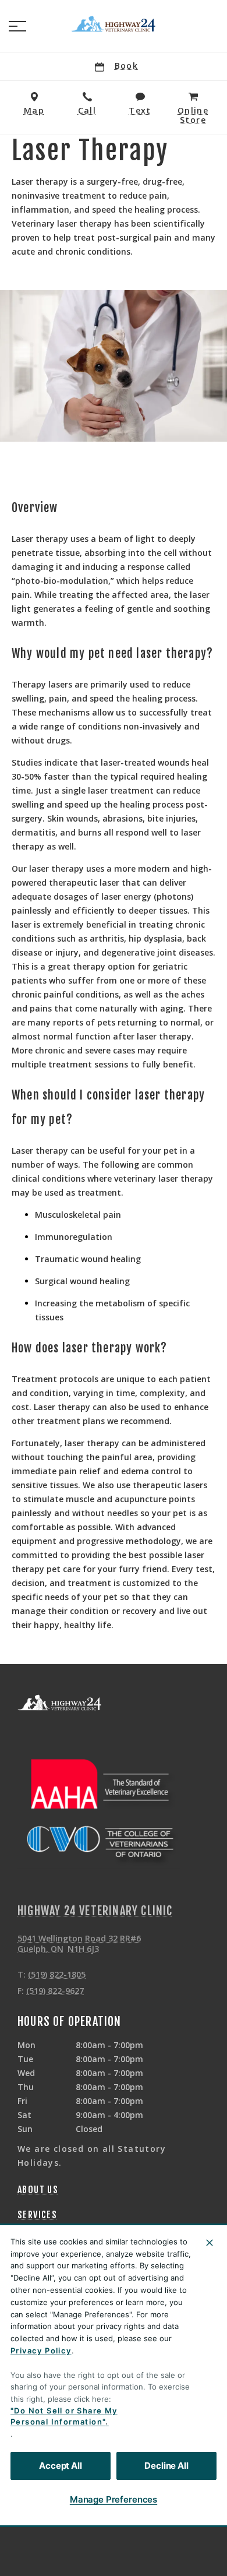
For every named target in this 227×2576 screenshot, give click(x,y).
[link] (114, 24)
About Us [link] (38, 2190)
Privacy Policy (41, 2351)
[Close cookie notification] (210, 2243)
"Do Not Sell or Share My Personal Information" (64, 2416)
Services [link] (37, 2215)
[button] (17, 26)
